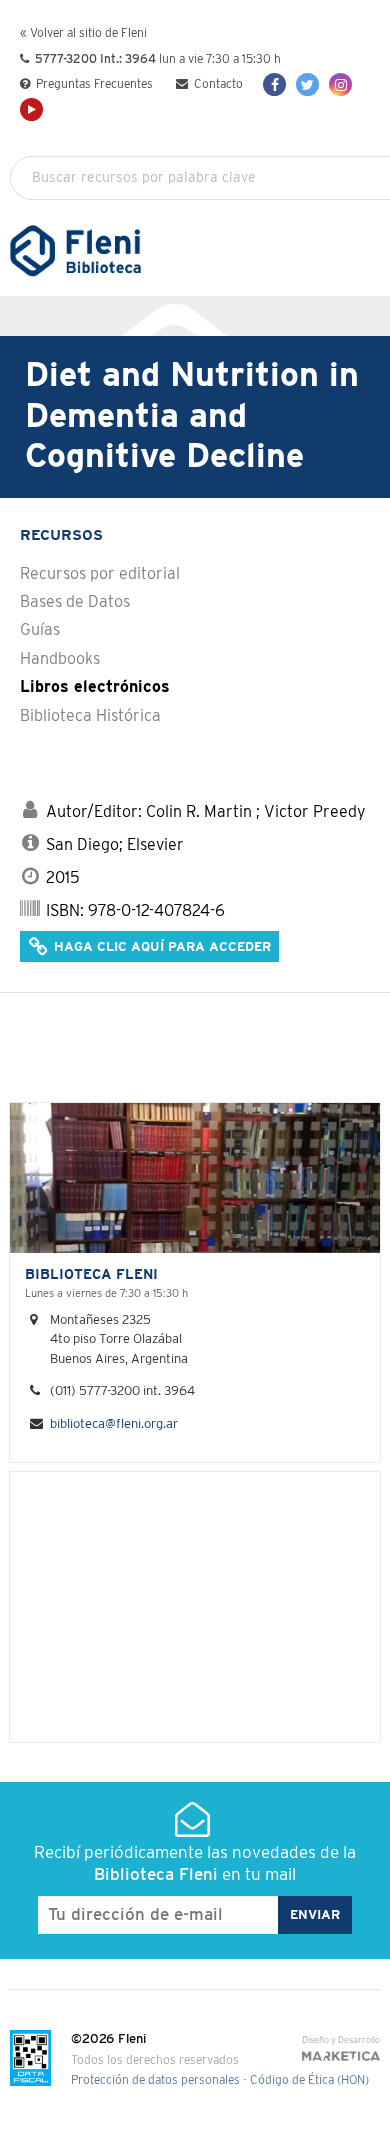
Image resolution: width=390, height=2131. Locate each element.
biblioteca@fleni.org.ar (114, 1424)
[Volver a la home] (75, 267)
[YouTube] (31, 109)
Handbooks (60, 659)
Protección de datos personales (155, 2080)
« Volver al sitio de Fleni (83, 33)
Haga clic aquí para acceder (160, 947)
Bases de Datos (75, 602)
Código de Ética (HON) (309, 2080)
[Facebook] (274, 84)
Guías (40, 630)
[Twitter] (307, 84)
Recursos (61, 535)
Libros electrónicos (95, 687)
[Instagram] (340, 84)
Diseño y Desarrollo (341, 2040)
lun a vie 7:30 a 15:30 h (158, 59)
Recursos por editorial (100, 574)
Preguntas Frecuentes (93, 84)
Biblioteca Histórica (90, 716)
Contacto (217, 84)
